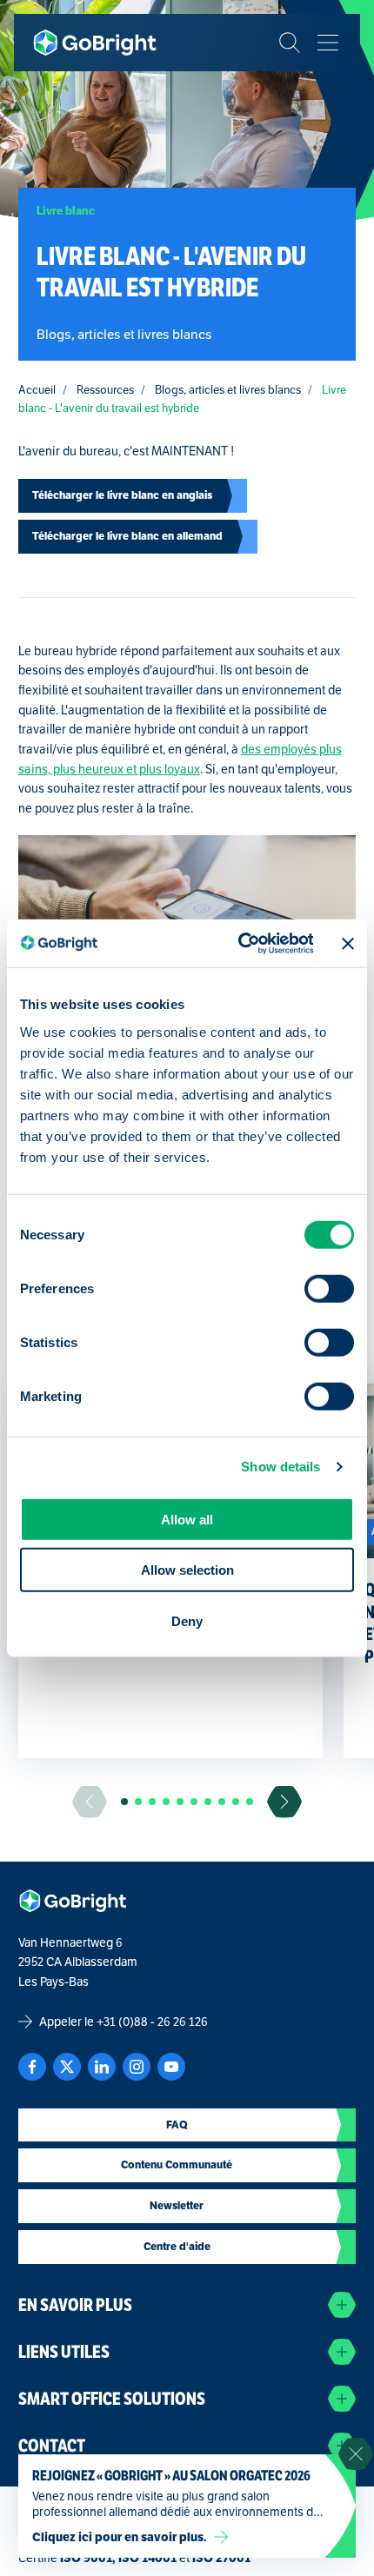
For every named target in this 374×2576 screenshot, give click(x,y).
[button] (124, 1802)
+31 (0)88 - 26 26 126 (152, 2022)
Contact (52, 2446)
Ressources (105, 390)
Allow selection (187, 1570)
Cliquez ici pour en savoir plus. (120, 2537)
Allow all (187, 1519)
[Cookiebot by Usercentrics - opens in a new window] (239, 943)
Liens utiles (64, 2352)
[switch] (329, 1289)
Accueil (37, 390)
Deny (187, 1620)
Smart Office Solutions (112, 2399)
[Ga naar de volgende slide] (284, 1802)
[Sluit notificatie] (356, 2454)
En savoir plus (75, 2305)
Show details (280, 1467)
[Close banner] (348, 943)
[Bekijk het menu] (328, 43)
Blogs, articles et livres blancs (228, 390)
